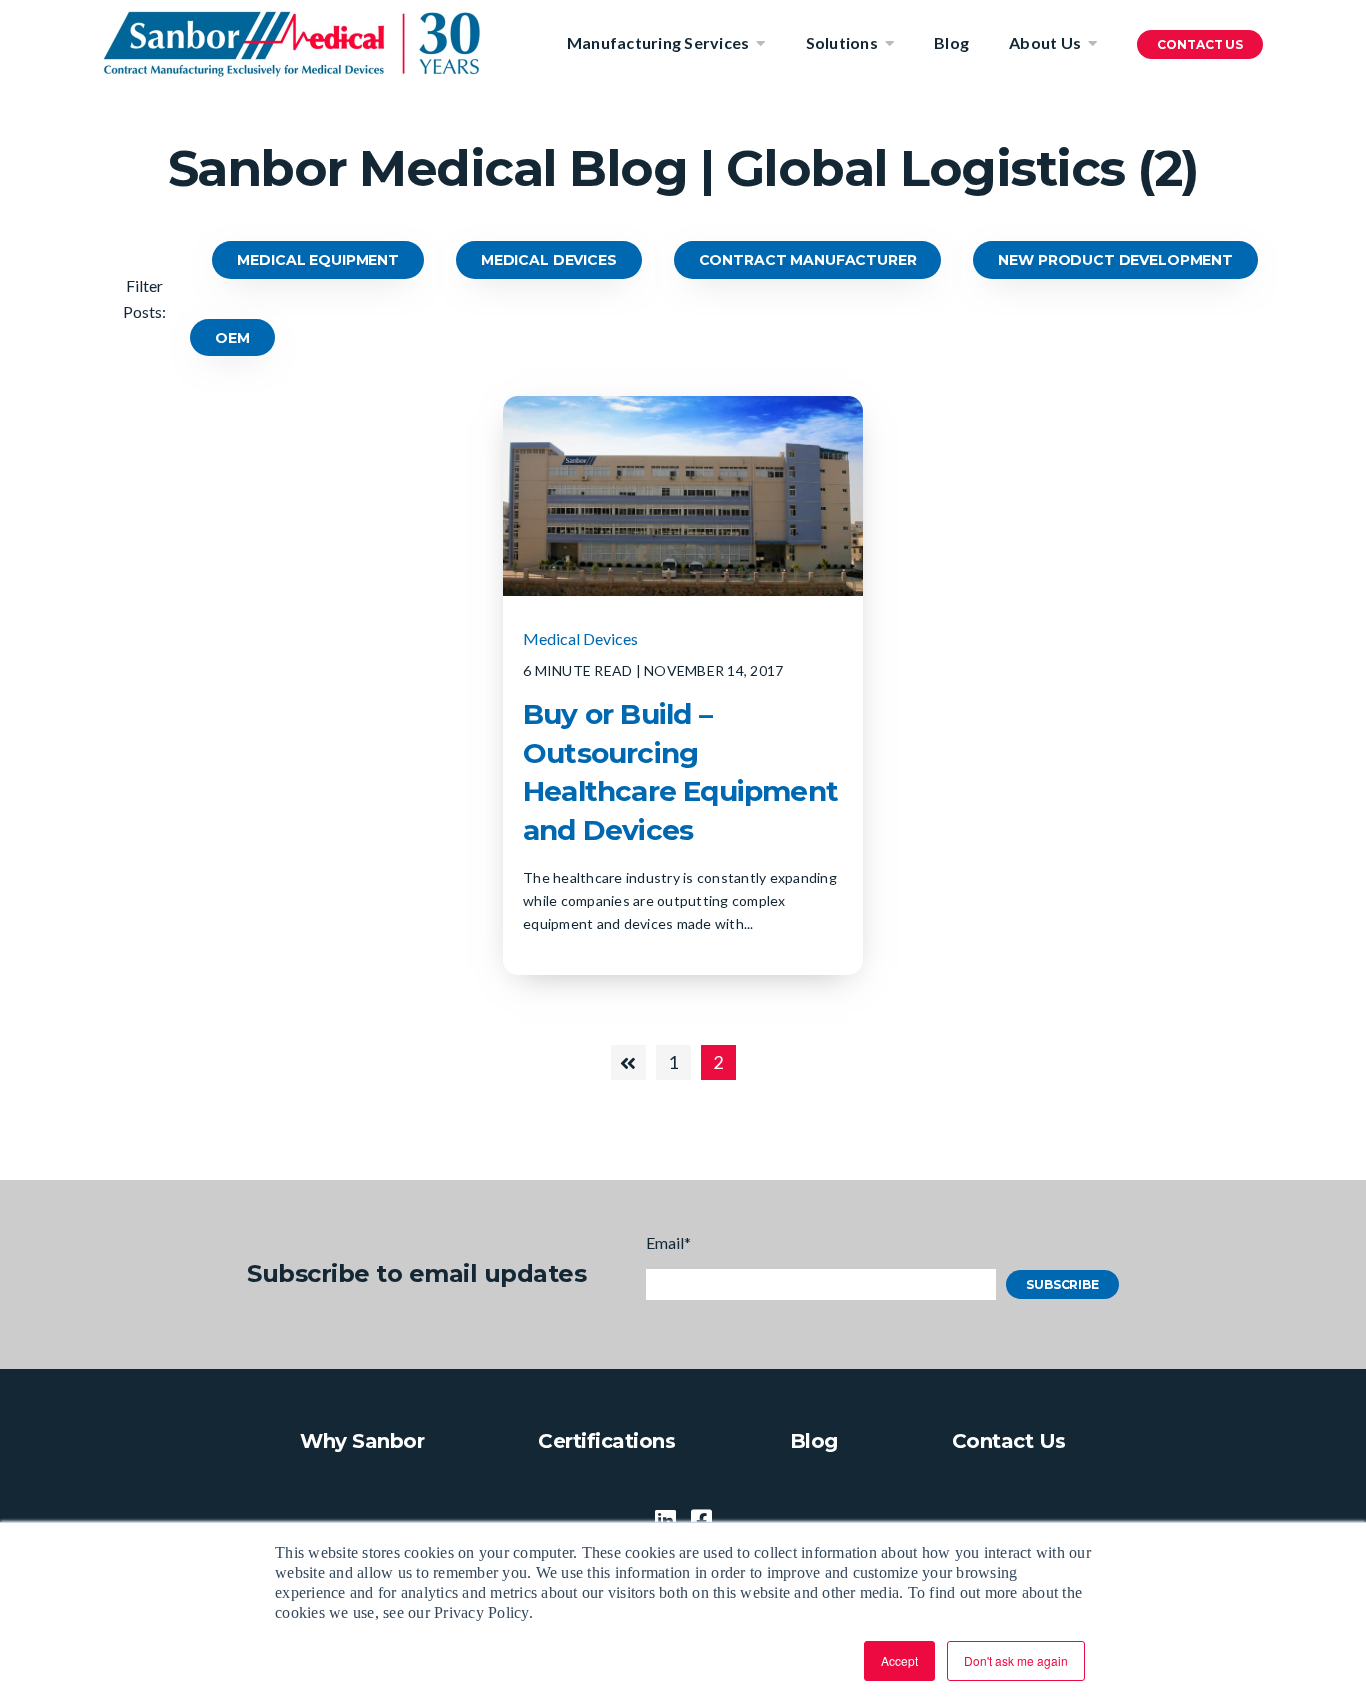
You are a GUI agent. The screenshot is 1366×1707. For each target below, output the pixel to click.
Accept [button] (899, 1660)
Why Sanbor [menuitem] (362, 1441)
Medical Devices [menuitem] (549, 260)
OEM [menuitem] (232, 338)
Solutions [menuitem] (842, 42)
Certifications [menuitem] (606, 1441)
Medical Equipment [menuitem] (317, 260)
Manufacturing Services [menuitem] (658, 42)
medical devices (580, 638)
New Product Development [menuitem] (1115, 260)
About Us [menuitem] (1045, 42)
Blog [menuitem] (951, 42)
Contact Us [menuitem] (1009, 1441)
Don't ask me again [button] (1016, 1660)
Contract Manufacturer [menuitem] (808, 260)
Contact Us (1200, 44)
